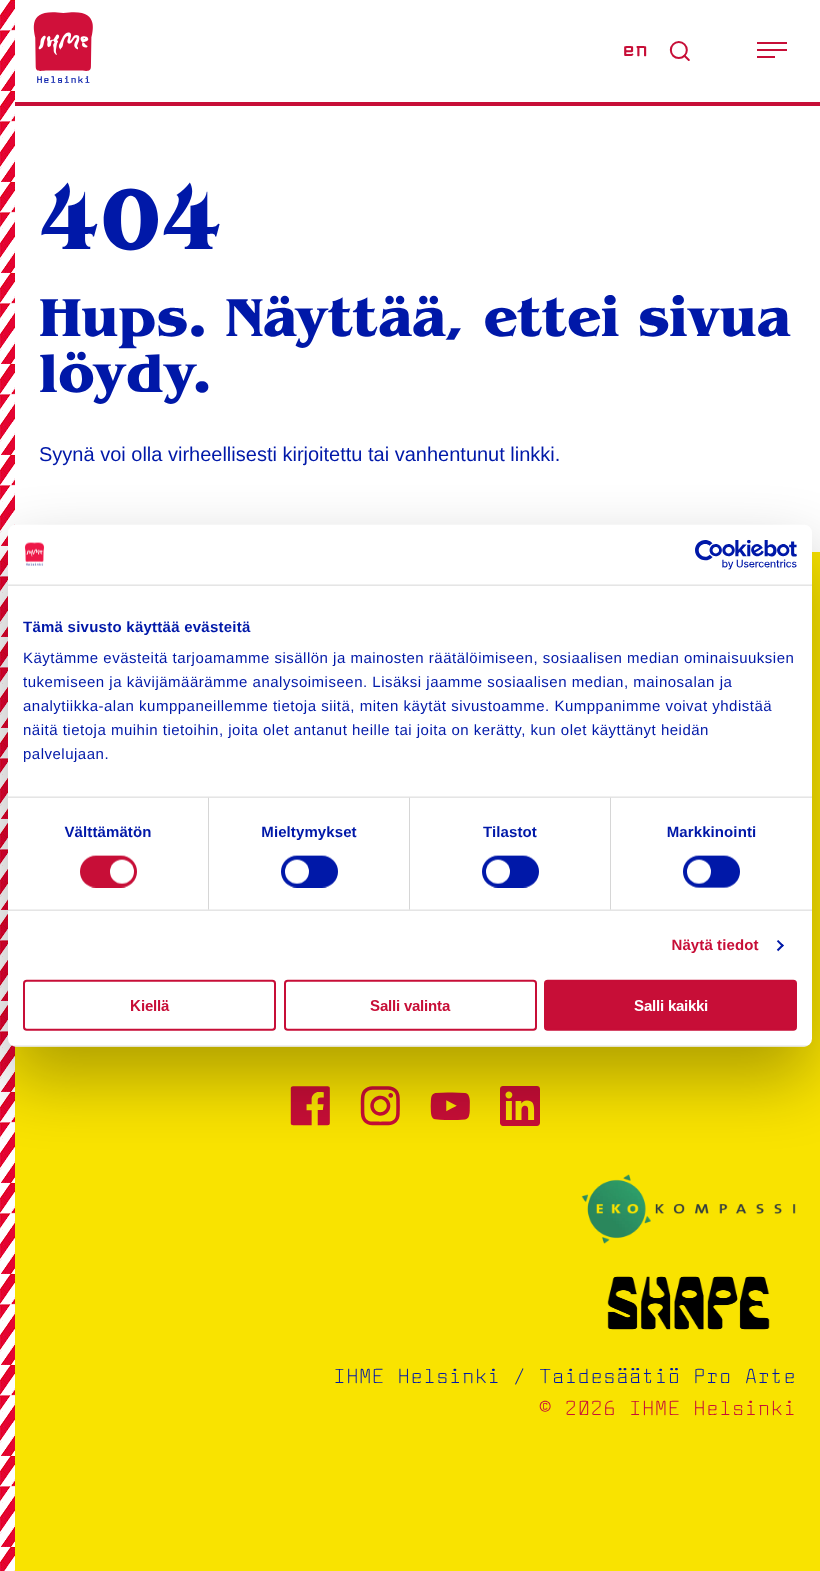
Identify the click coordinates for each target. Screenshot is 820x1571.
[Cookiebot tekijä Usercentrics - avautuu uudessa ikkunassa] (709, 554)
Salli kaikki (671, 1005)
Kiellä (149, 1005)
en (635, 51)
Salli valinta (410, 1005)
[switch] (309, 871)
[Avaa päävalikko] (772, 51)
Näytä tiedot (715, 944)
